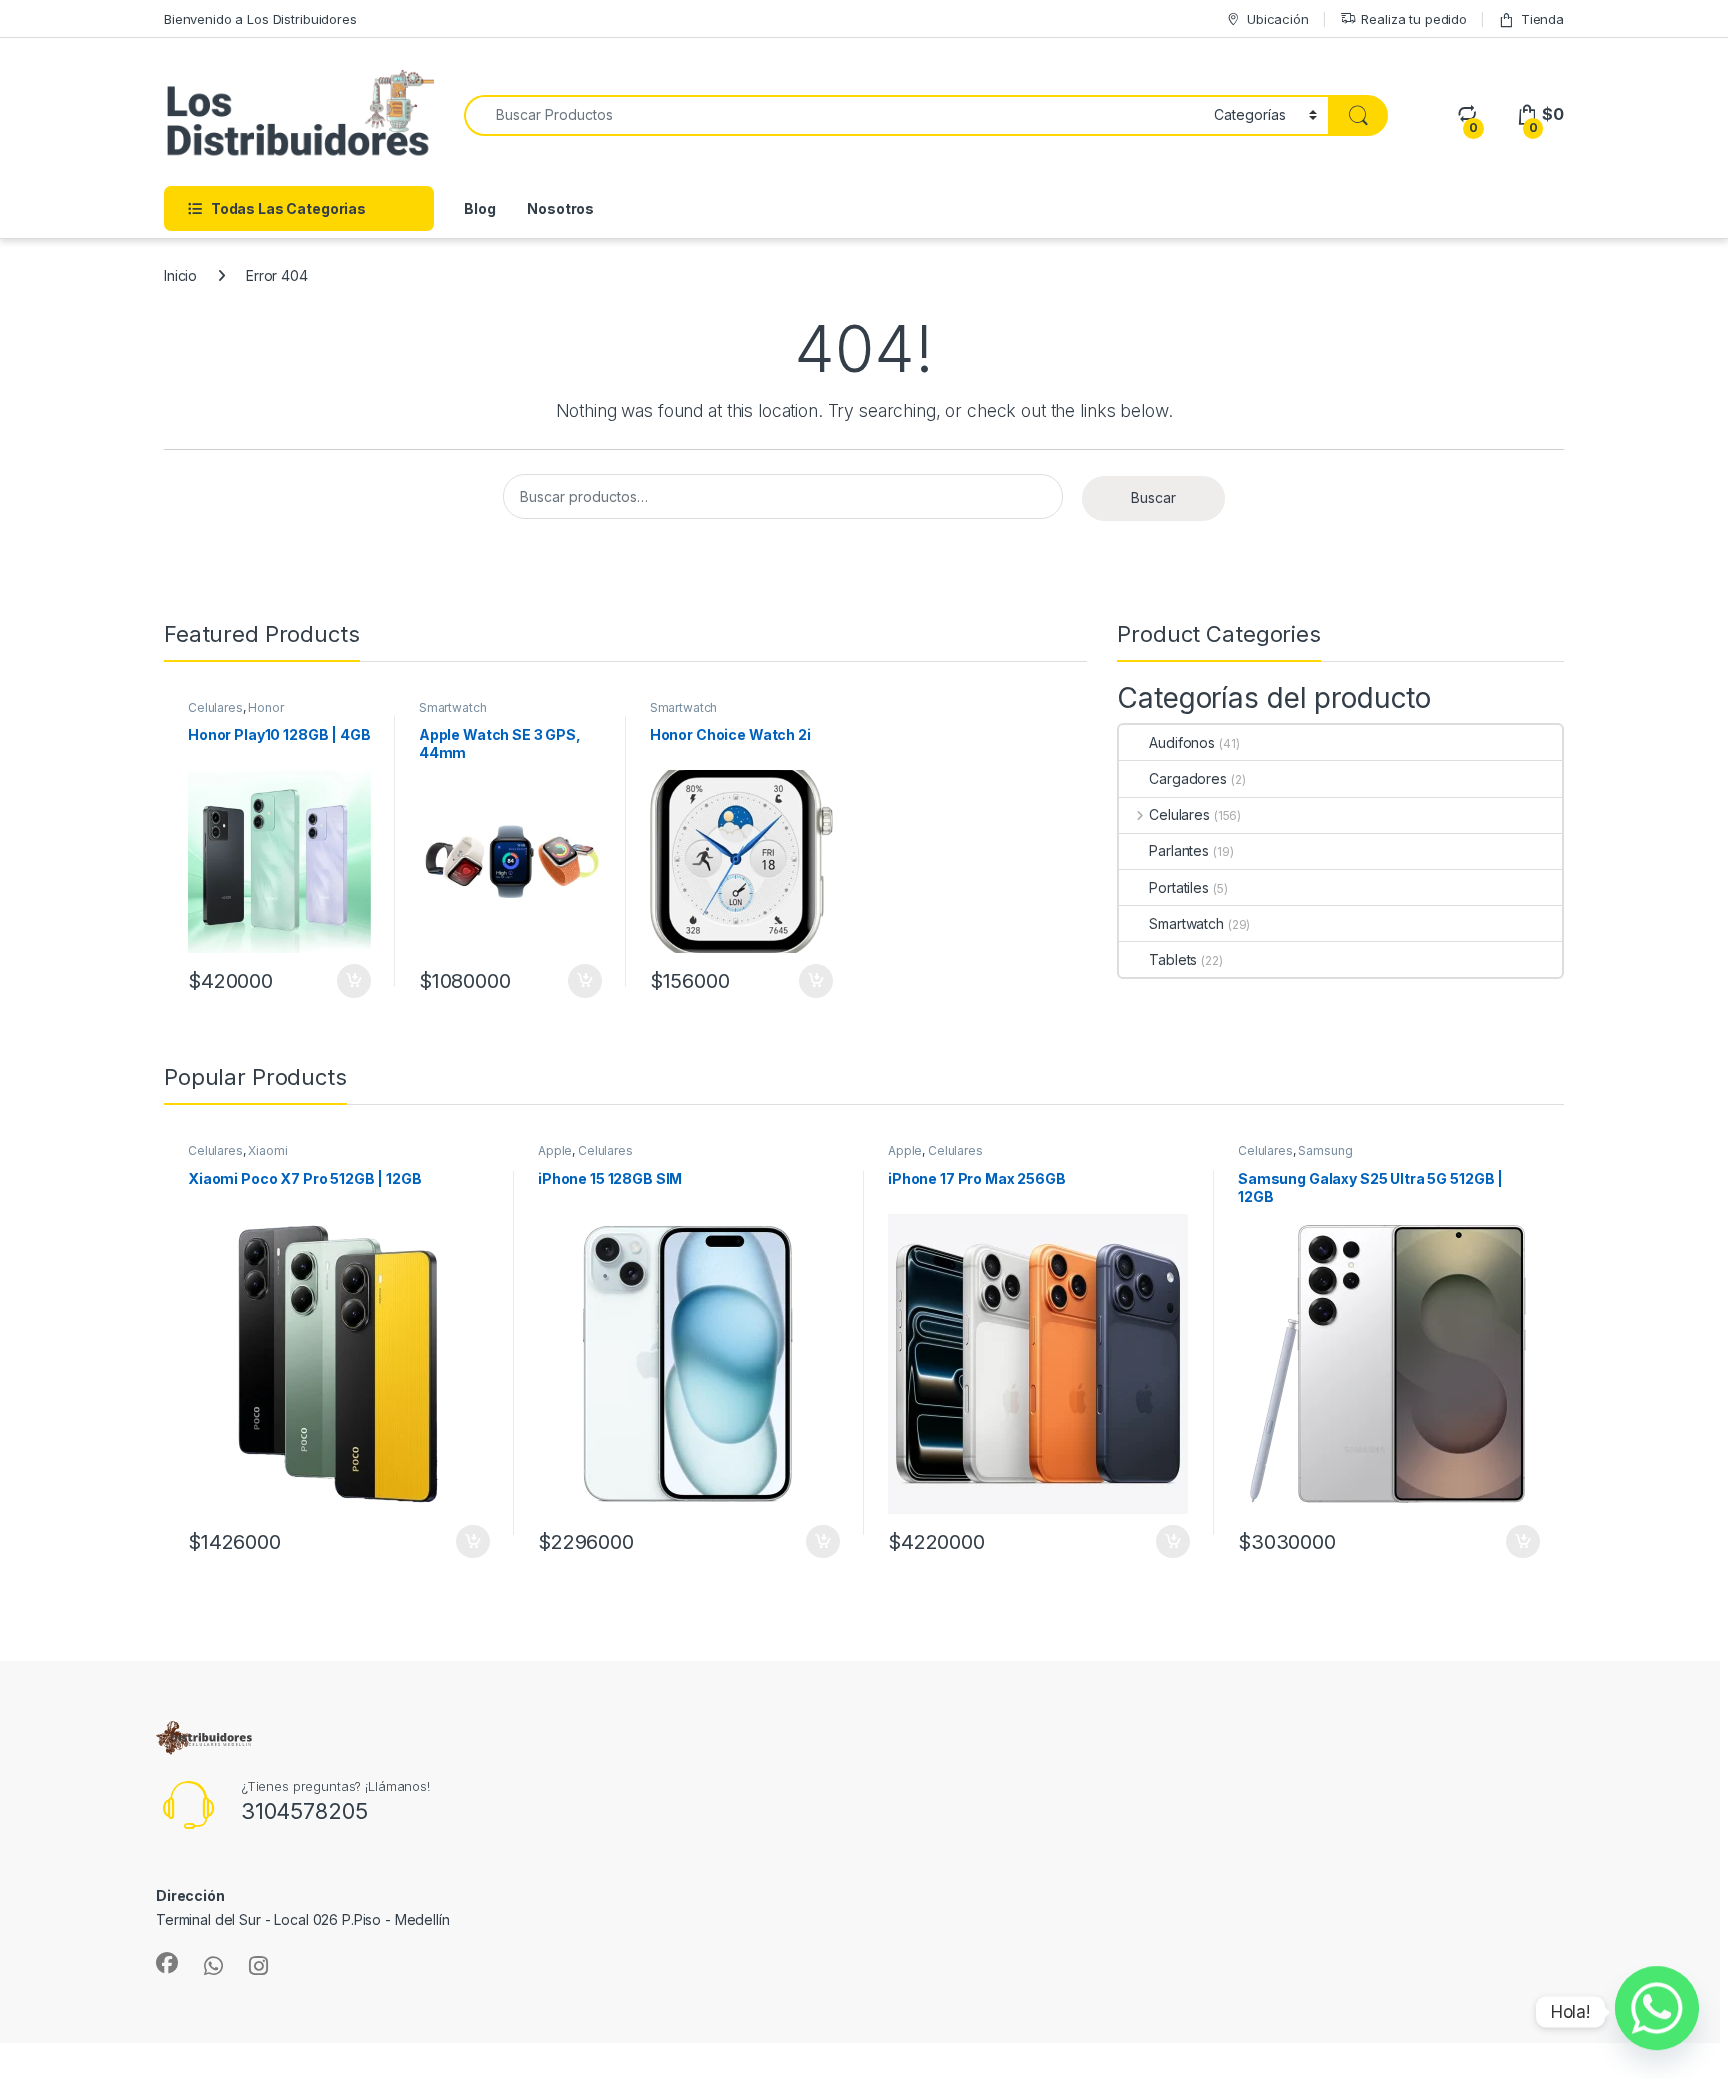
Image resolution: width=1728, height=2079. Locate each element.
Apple (555, 1150)
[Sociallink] (167, 1963)
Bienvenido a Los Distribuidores (260, 19)
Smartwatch (453, 707)
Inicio (180, 275)
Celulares (215, 707)
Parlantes (1179, 850)
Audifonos (1182, 742)
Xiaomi (267, 1150)
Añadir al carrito (350, 981)
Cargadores (1188, 778)
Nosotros (560, 208)
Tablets (1173, 959)
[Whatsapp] (1657, 2012)
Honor (265, 707)
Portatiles (1179, 887)
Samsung (1325, 1150)
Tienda (1542, 19)
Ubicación (1278, 19)
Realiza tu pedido (1414, 19)
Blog (479, 208)
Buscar (1153, 497)
